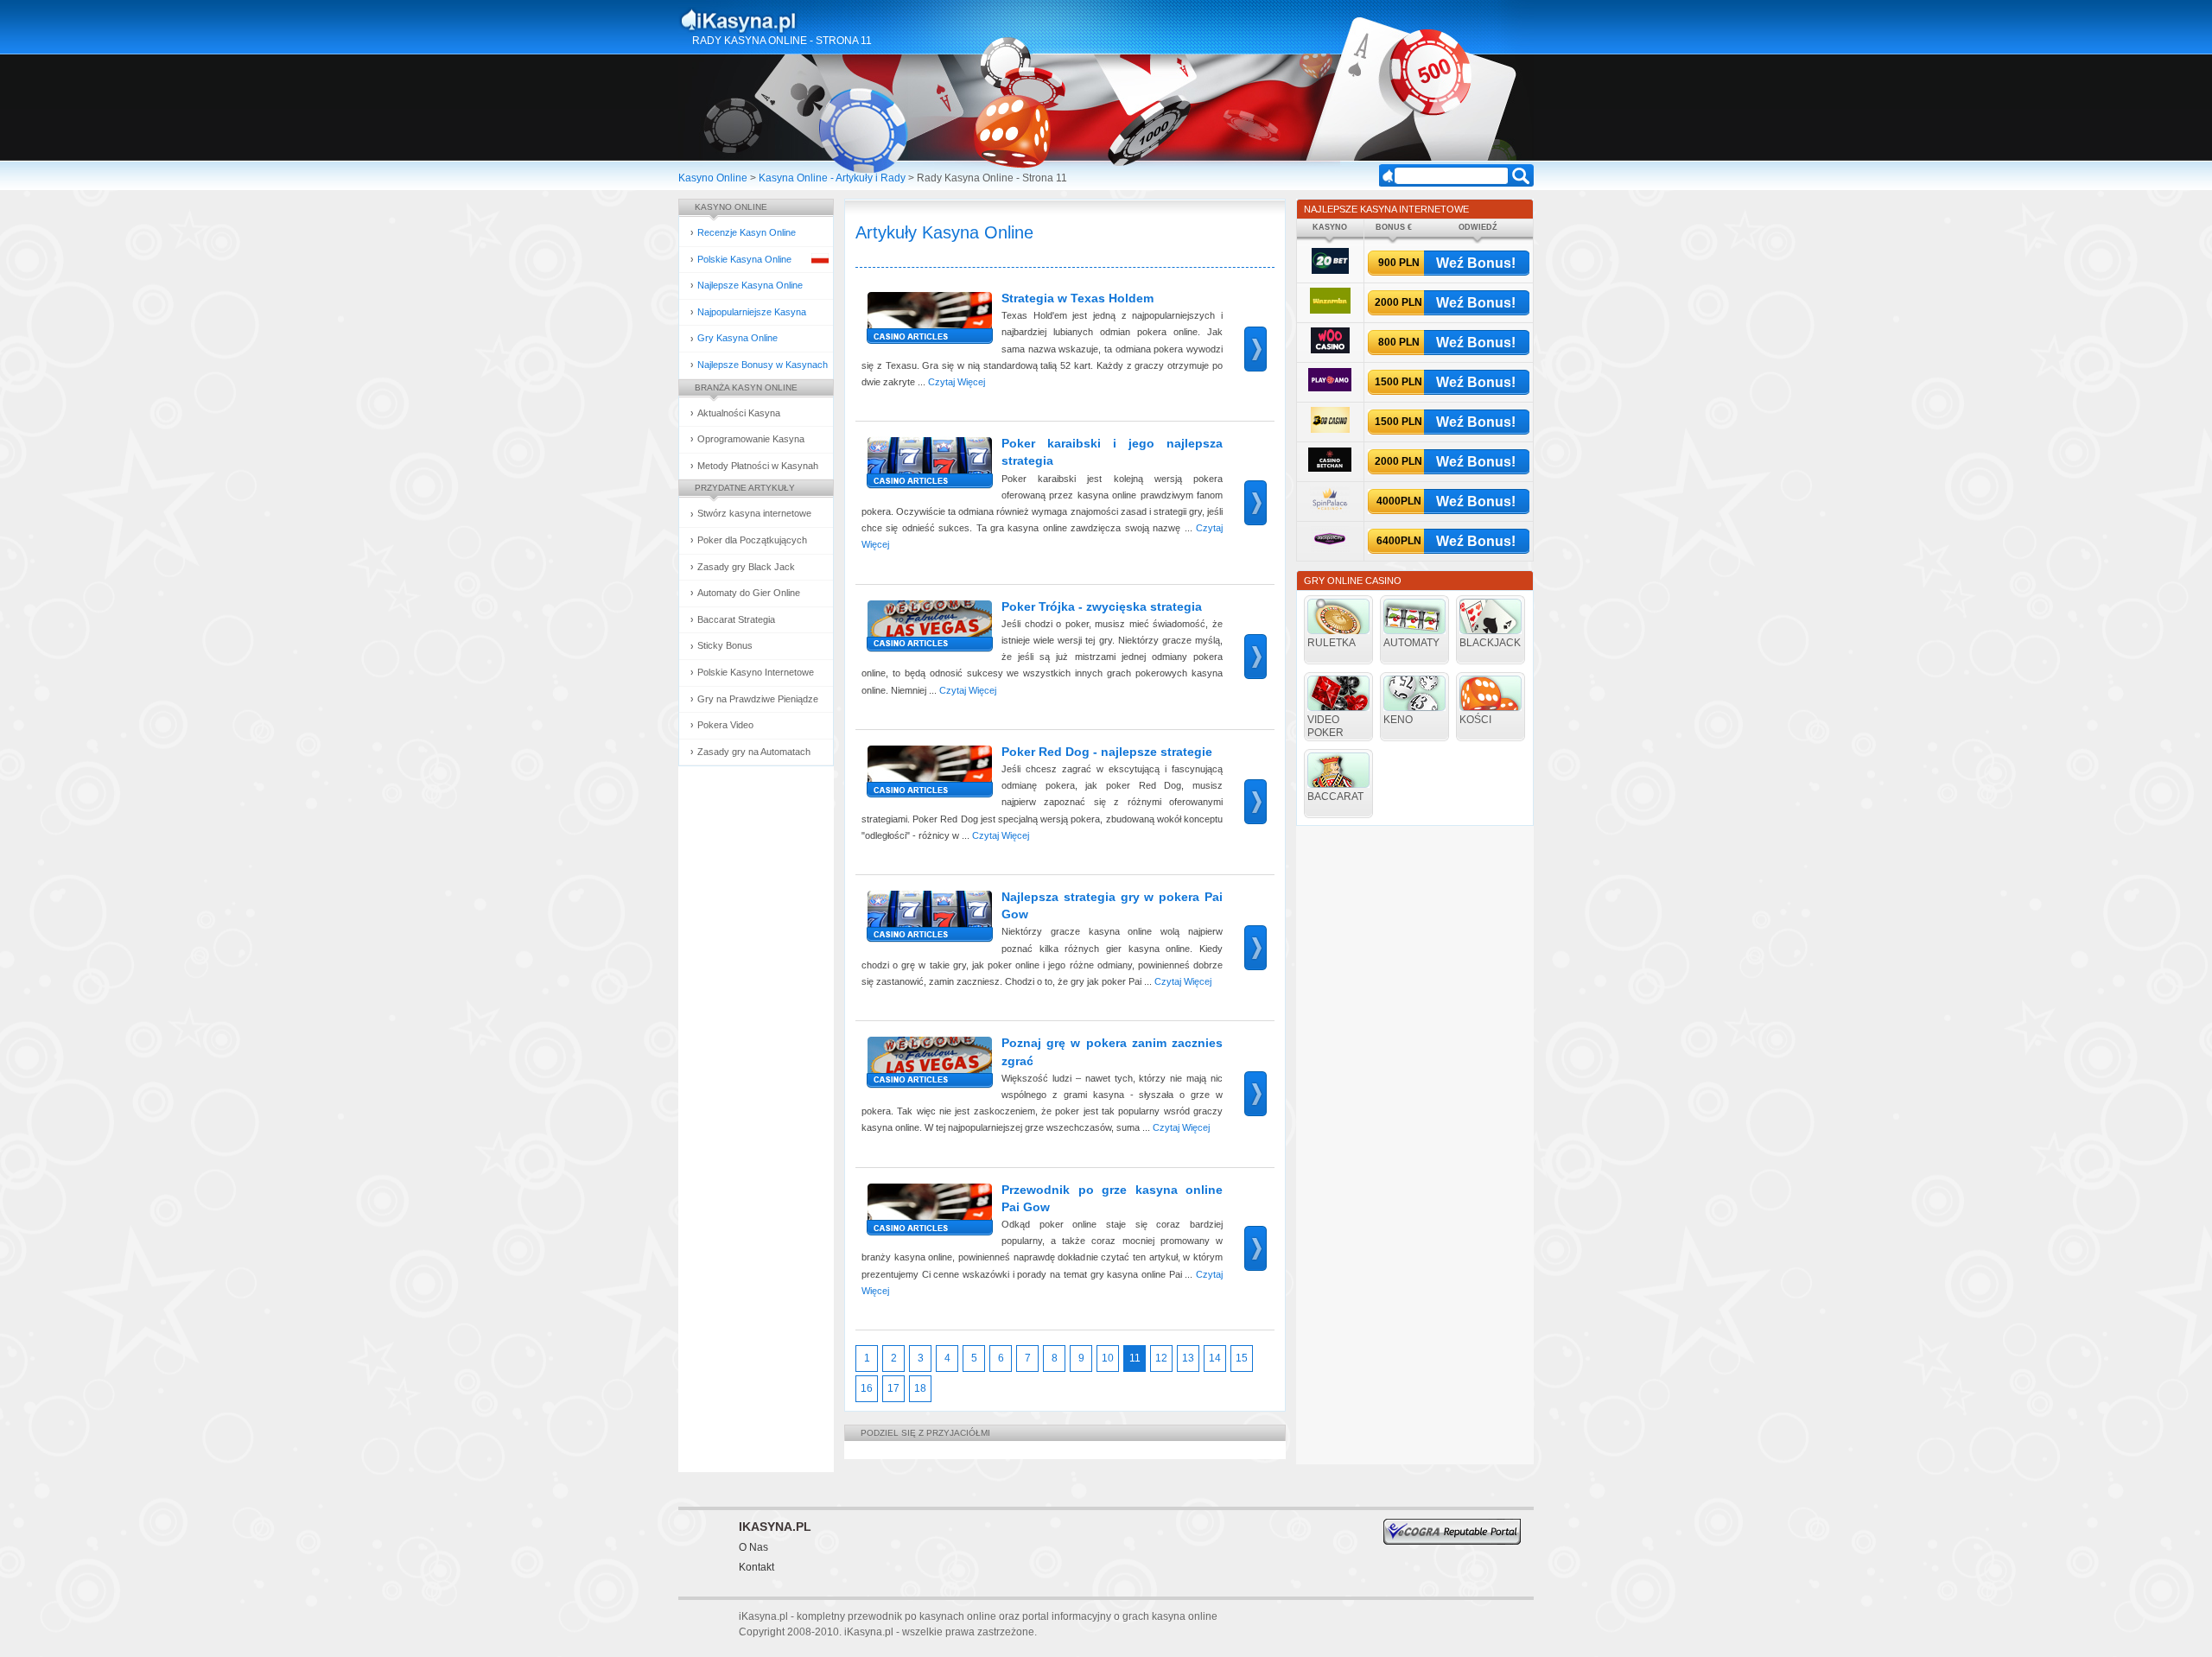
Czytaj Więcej (957, 382)
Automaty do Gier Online (749, 593)
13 (1188, 1358)
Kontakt (756, 1567)
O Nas (753, 1547)
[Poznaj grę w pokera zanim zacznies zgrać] (927, 1067)
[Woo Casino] (1330, 350)
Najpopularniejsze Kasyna (752, 312)
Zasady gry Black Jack (746, 567)
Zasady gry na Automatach (754, 752)
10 (1108, 1358)
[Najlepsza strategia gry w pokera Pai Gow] (927, 921)
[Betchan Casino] (1330, 469)
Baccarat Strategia (736, 619)
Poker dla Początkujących (752, 540)
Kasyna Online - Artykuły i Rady (832, 178)
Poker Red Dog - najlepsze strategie (1107, 752)
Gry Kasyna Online (737, 338)
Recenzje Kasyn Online (747, 232)
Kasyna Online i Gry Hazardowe (807, 21)
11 (1135, 1358)
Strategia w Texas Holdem (1077, 298)
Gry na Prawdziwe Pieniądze (758, 699)
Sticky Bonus (725, 645)
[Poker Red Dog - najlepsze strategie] (927, 776)
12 (1161, 1358)
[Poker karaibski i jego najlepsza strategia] (927, 468)
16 (867, 1388)
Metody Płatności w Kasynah (758, 466)
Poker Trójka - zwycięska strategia (1102, 606)
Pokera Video (725, 725)
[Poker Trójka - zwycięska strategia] (927, 631)
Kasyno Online (713, 178)
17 (893, 1388)
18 (920, 1388)
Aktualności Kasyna (739, 413)
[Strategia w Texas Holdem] (927, 323)
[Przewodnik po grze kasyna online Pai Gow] (927, 1214)
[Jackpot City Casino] (1330, 549)
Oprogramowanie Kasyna (751, 439)
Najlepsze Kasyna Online (750, 285)
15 (1242, 1358)
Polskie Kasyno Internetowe (756, 672)
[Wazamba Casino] (1330, 311)
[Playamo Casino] (1330, 388)
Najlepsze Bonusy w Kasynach (763, 365)
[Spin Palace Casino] (1330, 509)
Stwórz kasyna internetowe (754, 513)
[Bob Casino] (1330, 430)
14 (1215, 1358)
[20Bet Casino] (1330, 271)
